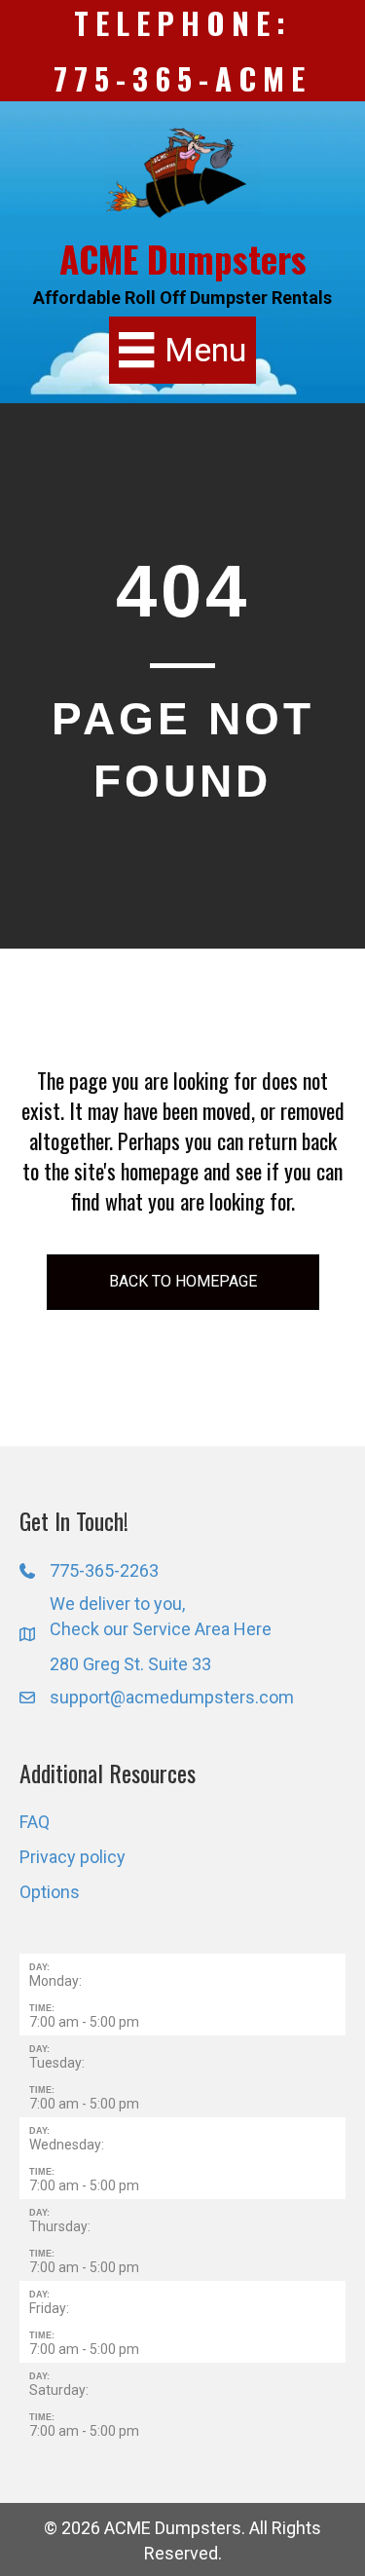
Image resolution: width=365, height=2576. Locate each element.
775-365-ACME (182, 78)
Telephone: (183, 22)
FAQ (35, 1822)
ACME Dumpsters (183, 259)
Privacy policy (73, 1857)
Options (50, 1892)
